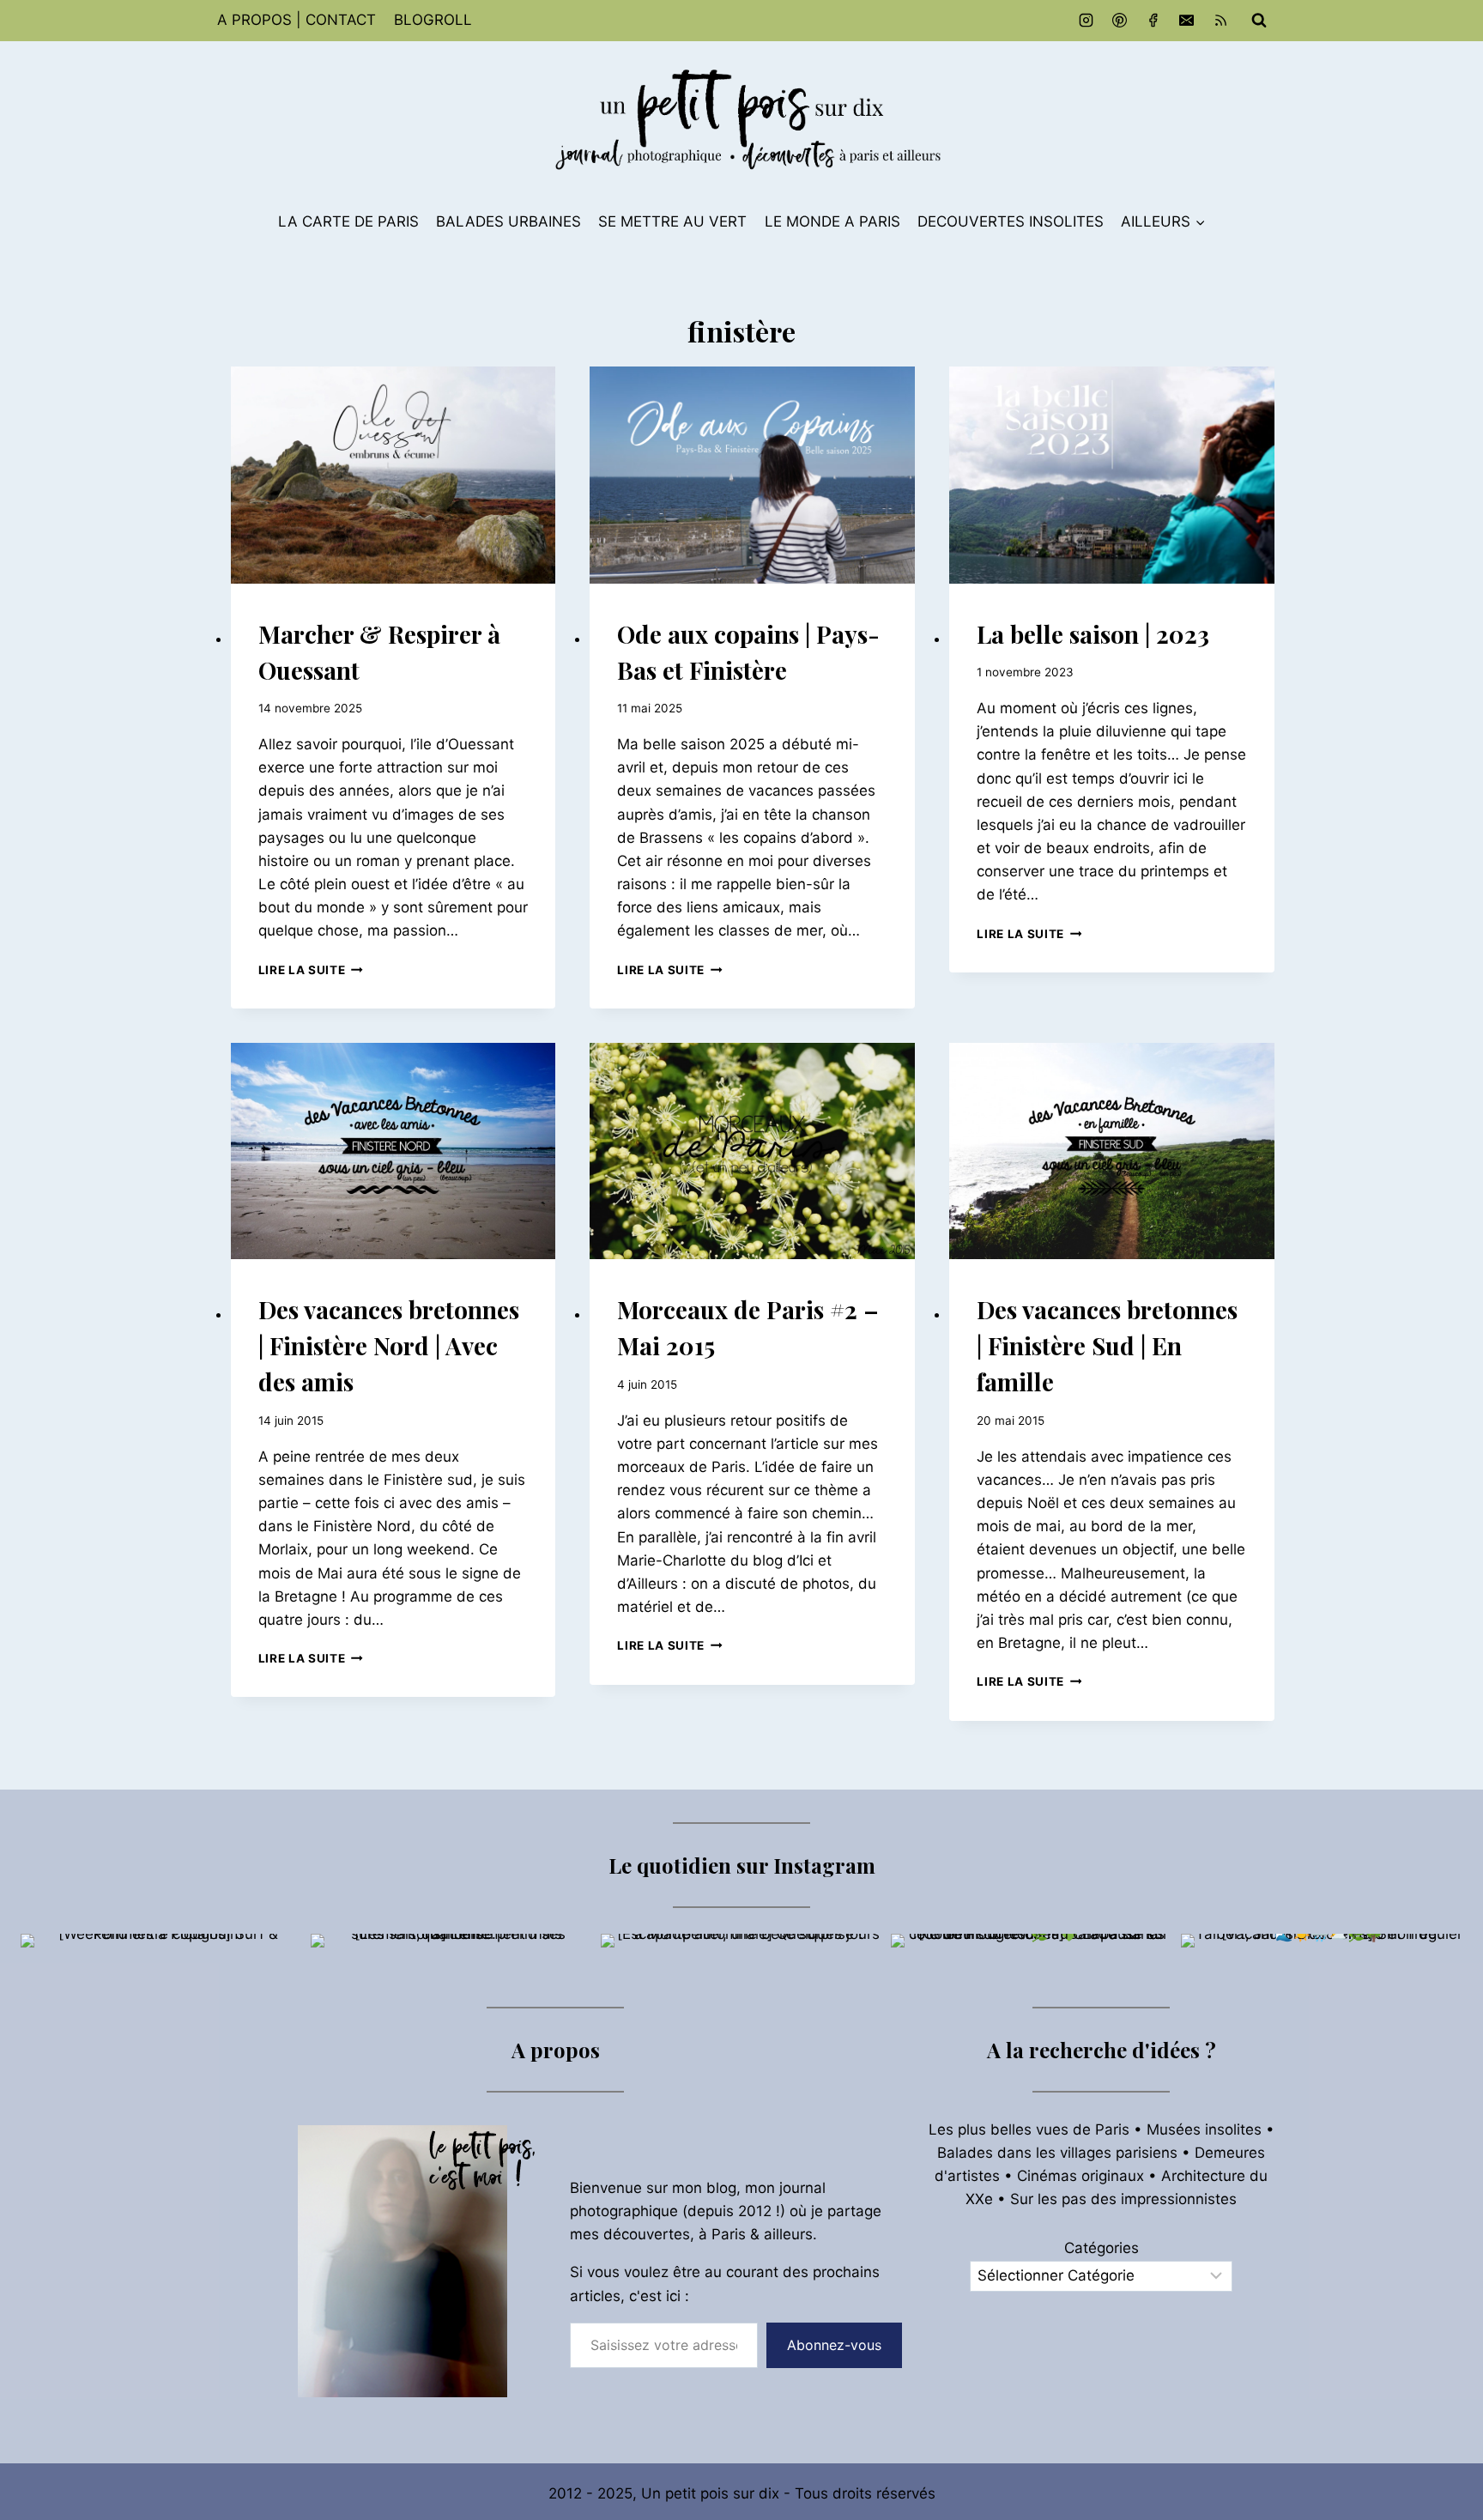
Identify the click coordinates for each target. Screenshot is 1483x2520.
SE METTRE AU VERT (672, 221)
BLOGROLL (433, 20)
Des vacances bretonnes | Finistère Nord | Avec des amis (389, 1345)
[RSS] (1220, 21)
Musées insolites (1204, 2129)
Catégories (1102, 2248)
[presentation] (393, 475)
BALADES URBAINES (508, 221)
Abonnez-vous (834, 2345)
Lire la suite (311, 970)
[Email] (1187, 21)
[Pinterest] (1120, 21)
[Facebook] (1153, 21)
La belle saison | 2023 (1093, 634)
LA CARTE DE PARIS (348, 221)
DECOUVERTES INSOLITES (1011, 221)
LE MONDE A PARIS (832, 221)
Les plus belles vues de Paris (1029, 2129)
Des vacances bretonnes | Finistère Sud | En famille (1107, 1345)
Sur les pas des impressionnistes (1123, 2199)
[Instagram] (1087, 21)
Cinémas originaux (1080, 2176)
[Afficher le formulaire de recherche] (1259, 21)
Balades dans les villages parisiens (1057, 2153)
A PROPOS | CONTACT (297, 20)
